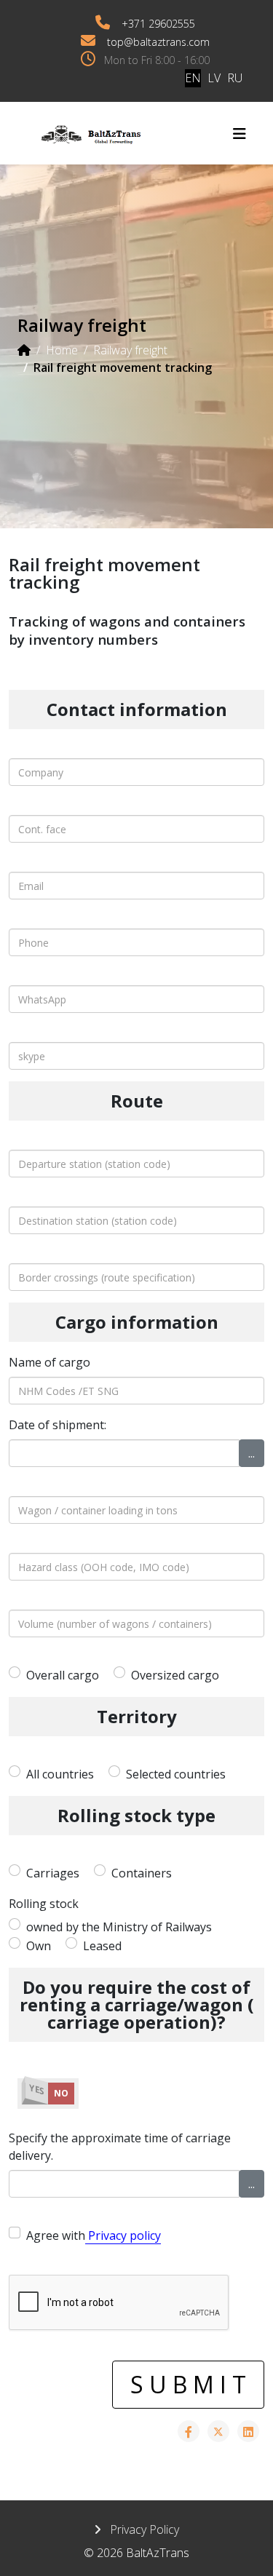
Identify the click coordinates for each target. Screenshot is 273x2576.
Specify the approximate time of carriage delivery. (120, 2147)
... (252, 1453)
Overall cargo (63, 1675)
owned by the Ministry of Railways (119, 1927)
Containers (142, 1873)
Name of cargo (50, 1362)
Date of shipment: (58, 1425)
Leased (102, 1946)
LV (214, 78)
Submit (191, 2384)
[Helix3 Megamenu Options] (240, 134)
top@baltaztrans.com (158, 42)
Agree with (94, 2235)
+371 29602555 (158, 24)
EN (193, 78)
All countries (60, 1774)
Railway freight (130, 350)
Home (62, 350)
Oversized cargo (175, 1675)
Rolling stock (44, 1904)
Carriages (53, 1873)
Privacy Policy (143, 2529)
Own (39, 1946)
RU (235, 78)
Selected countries (176, 1774)
